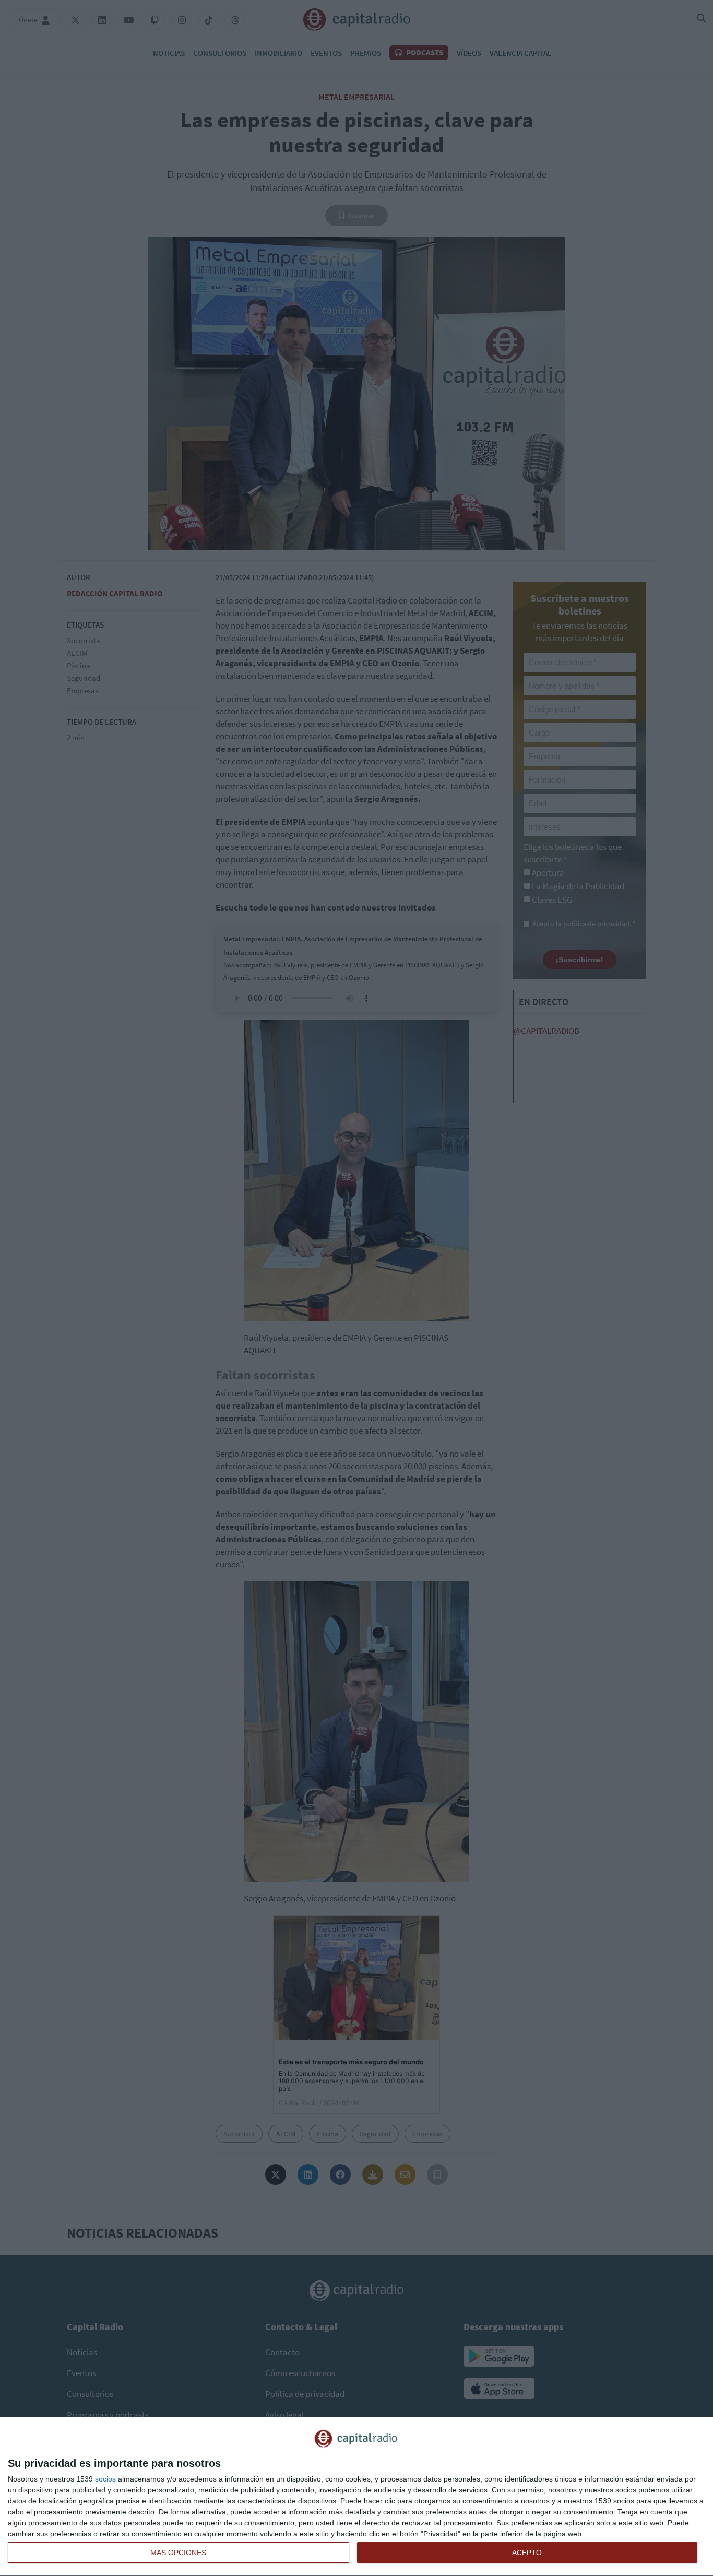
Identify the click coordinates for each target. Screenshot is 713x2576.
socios (105, 2479)
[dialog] (356, 2497)
